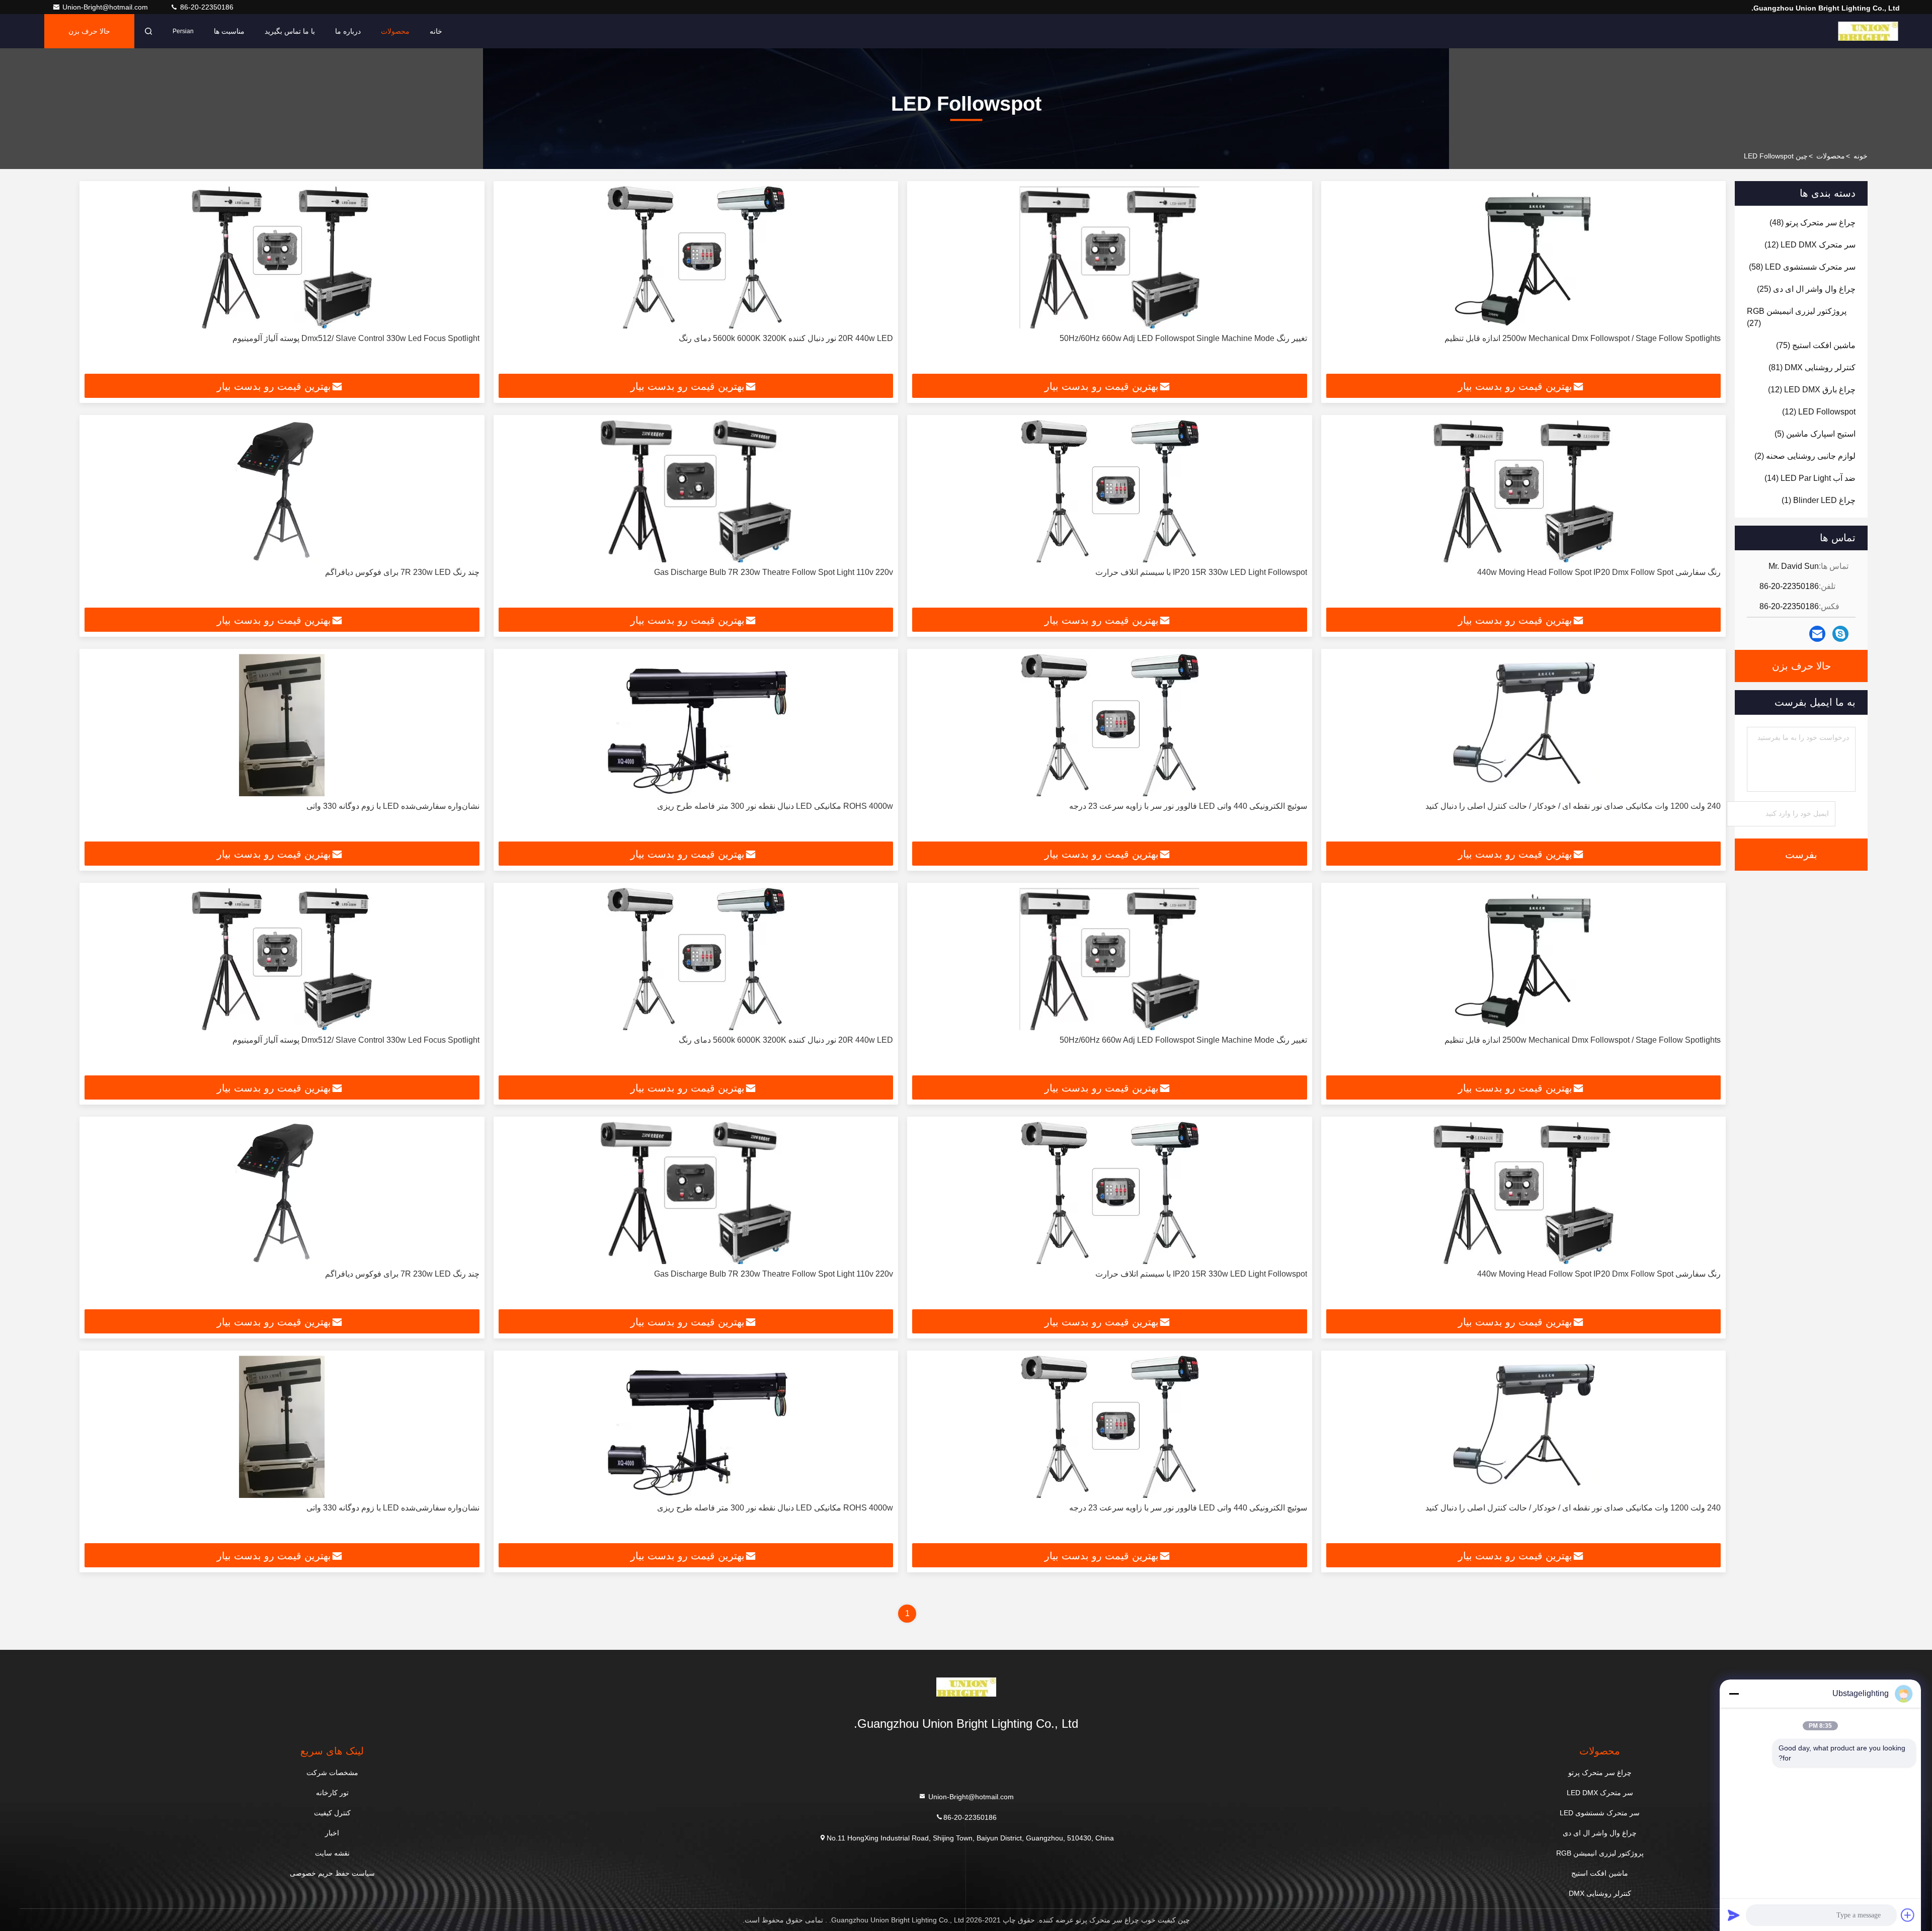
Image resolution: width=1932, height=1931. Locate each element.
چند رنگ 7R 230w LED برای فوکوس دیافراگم (402, 572)
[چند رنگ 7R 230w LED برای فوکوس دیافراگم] (282, 491)
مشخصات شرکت (332, 1773)
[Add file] (1908, 1915)
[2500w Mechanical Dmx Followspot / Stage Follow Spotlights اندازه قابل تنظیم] (1524, 257)
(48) (1813, 223)
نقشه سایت (332, 1853)
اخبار (332, 1833)
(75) (1816, 345)
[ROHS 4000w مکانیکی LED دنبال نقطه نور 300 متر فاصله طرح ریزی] (696, 725)
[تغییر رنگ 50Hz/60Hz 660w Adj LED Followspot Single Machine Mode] (1110, 257)
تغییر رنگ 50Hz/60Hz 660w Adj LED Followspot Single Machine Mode (1183, 338)
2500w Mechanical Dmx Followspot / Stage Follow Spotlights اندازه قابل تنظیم (1583, 338)
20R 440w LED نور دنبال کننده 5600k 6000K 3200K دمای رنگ (786, 338)
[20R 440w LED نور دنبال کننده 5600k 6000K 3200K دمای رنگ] (696, 257)
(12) (1810, 245)
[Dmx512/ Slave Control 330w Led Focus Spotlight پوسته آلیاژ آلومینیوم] (282, 257)
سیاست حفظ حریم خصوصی (332, 1873)
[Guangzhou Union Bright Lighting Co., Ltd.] (1868, 31)
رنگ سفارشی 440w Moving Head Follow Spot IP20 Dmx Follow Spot (1599, 572)
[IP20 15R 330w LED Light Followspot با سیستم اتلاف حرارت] (1110, 491)
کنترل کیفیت (332, 1813)
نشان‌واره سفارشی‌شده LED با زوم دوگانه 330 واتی (393, 806)
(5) (1815, 434)
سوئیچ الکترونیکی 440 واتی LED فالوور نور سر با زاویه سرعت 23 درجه (1188, 806)
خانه (436, 31)
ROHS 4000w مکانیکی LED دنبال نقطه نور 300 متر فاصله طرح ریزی (775, 806)
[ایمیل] (1817, 634)
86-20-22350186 (206, 7)
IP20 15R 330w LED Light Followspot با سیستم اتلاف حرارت (1201, 572)
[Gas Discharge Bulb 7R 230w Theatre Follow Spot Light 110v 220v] (696, 491)
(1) (1819, 500)
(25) (1806, 289)
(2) (1805, 456)
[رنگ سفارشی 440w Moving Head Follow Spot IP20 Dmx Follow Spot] (1524, 491)
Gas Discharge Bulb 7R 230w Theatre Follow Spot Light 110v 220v (774, 572)
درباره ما (348, 31)
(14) (1810, 478)
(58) (1802, 267)
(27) (1797, 317)
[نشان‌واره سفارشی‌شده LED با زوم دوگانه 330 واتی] (282, 725)
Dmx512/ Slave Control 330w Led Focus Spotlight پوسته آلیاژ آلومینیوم (356, 338)
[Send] (1734, 1915)
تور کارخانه (332, 1793)
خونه (1861, 156)
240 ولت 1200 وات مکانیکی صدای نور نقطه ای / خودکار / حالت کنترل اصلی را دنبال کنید (1573, 806)
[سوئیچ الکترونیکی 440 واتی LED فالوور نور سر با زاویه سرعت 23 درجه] (1110, 725)
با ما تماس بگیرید (290, 31)
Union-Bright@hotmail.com (106, 7)
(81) (1812, 367)
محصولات (395, 31)
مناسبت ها (229, 31)
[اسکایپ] (1840, 634)
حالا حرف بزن (89, 31)
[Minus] (1734, 1694)
